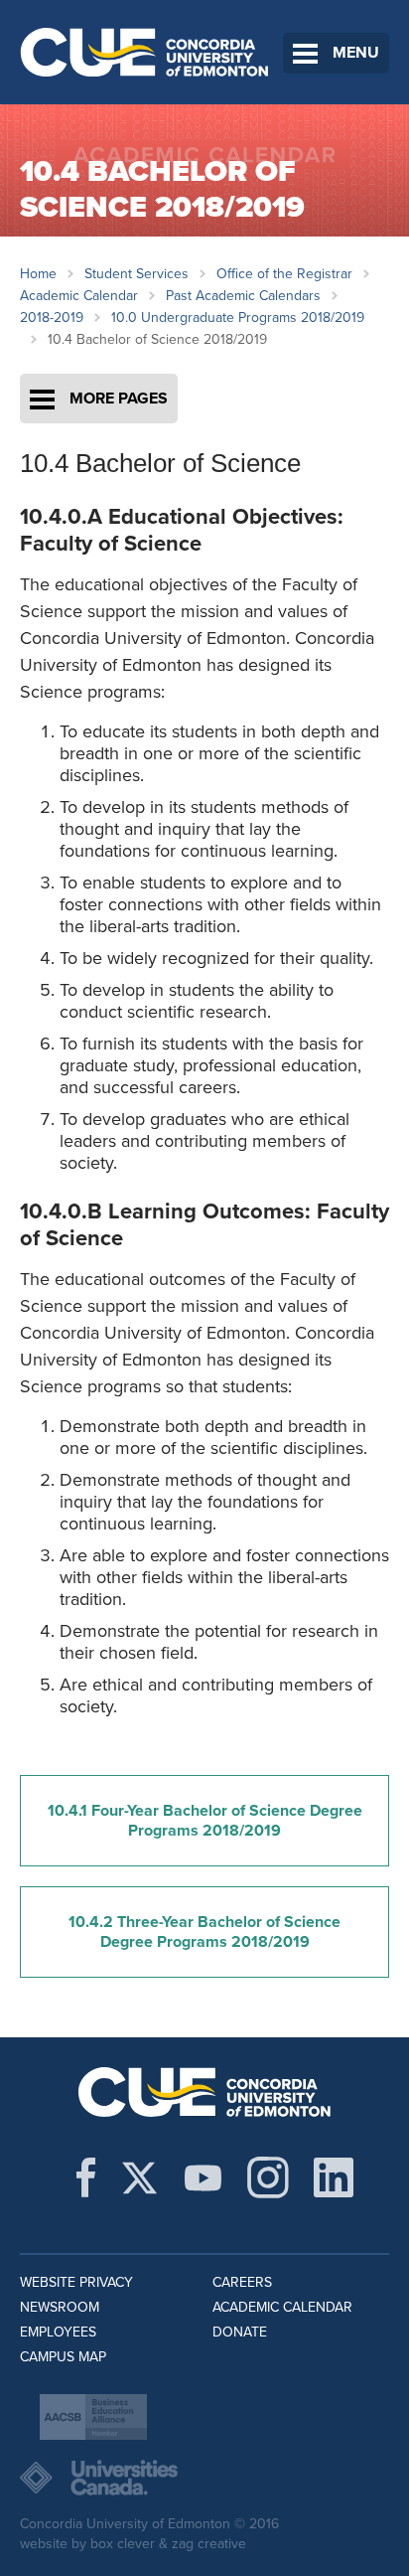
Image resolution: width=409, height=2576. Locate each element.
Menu (356, 53)
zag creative (209, 2544)
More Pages (119, 399)
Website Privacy (76, 2282)
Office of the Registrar (284, 274)
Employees (58, 2332)
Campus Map (63, 2357)
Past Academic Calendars (243, 296)
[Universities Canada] (204, 2478)
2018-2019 (52, 318)
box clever (123, 2544)
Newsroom (60, 2307)
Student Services (136, 274)
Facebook (86, 2177)
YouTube (203, 2177)
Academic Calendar (79, 296)
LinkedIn (334, 2177)
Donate (240, 2332)
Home (38, 274)
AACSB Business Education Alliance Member (93, 2417)
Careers (242, 2282)
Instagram (268, 2177)
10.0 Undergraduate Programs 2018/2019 (238, 318)
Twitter (139, 2177)
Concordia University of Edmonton (145, 52)
